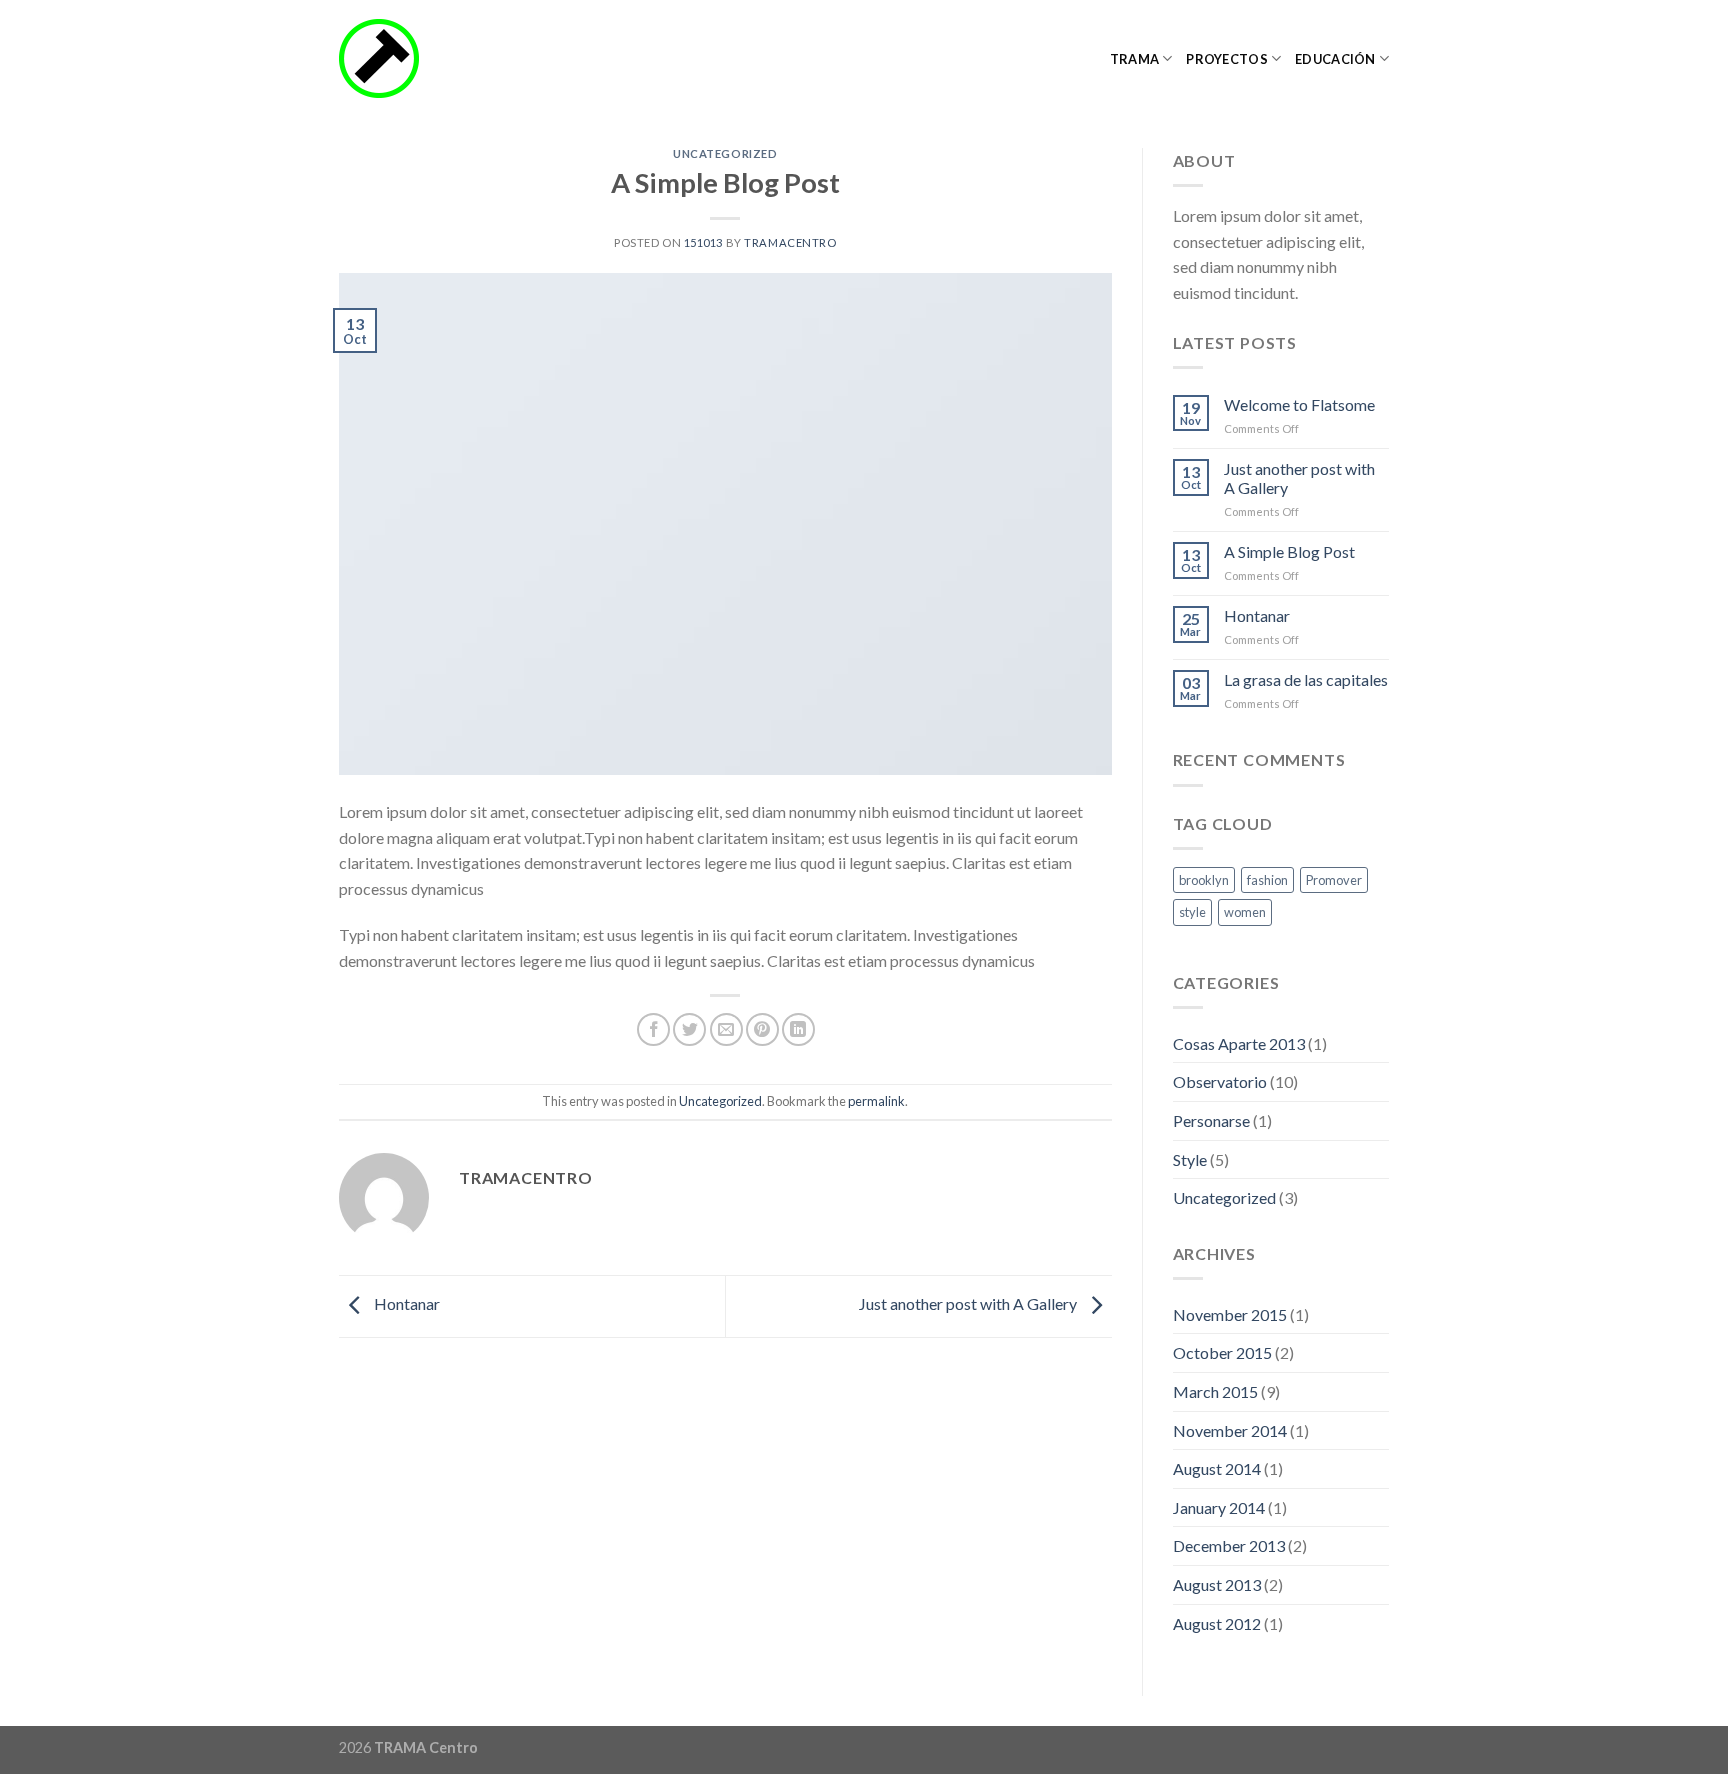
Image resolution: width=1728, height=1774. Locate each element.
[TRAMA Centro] (439, 59)
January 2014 (1219, 1507)
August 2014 (1217, 1468)
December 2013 (1229, 1545)
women (1245, 912)
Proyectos (1226, 59)
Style (1190, 1159)
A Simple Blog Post (1289, 551)
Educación (1335, 59)
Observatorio (1220, 1081)
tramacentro (790, 242)
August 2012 (1217, 1623)
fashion (1267, 880)
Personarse (1211, 1120)
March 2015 (1215, 1391)
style (1192, 912)
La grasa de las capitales (1306, 679)
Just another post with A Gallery (969, 1304)
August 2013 (1217, 1584)
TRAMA (1134, 59)
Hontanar (405, 1304)
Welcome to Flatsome (1299, 404)
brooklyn (1204, 880)
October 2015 (1222, 1352)
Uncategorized (725, 153)
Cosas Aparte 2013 (1239, 1043)
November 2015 (1230, 1314)
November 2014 (1230, 1430)
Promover (1334, 880)
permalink (876, 1101)
